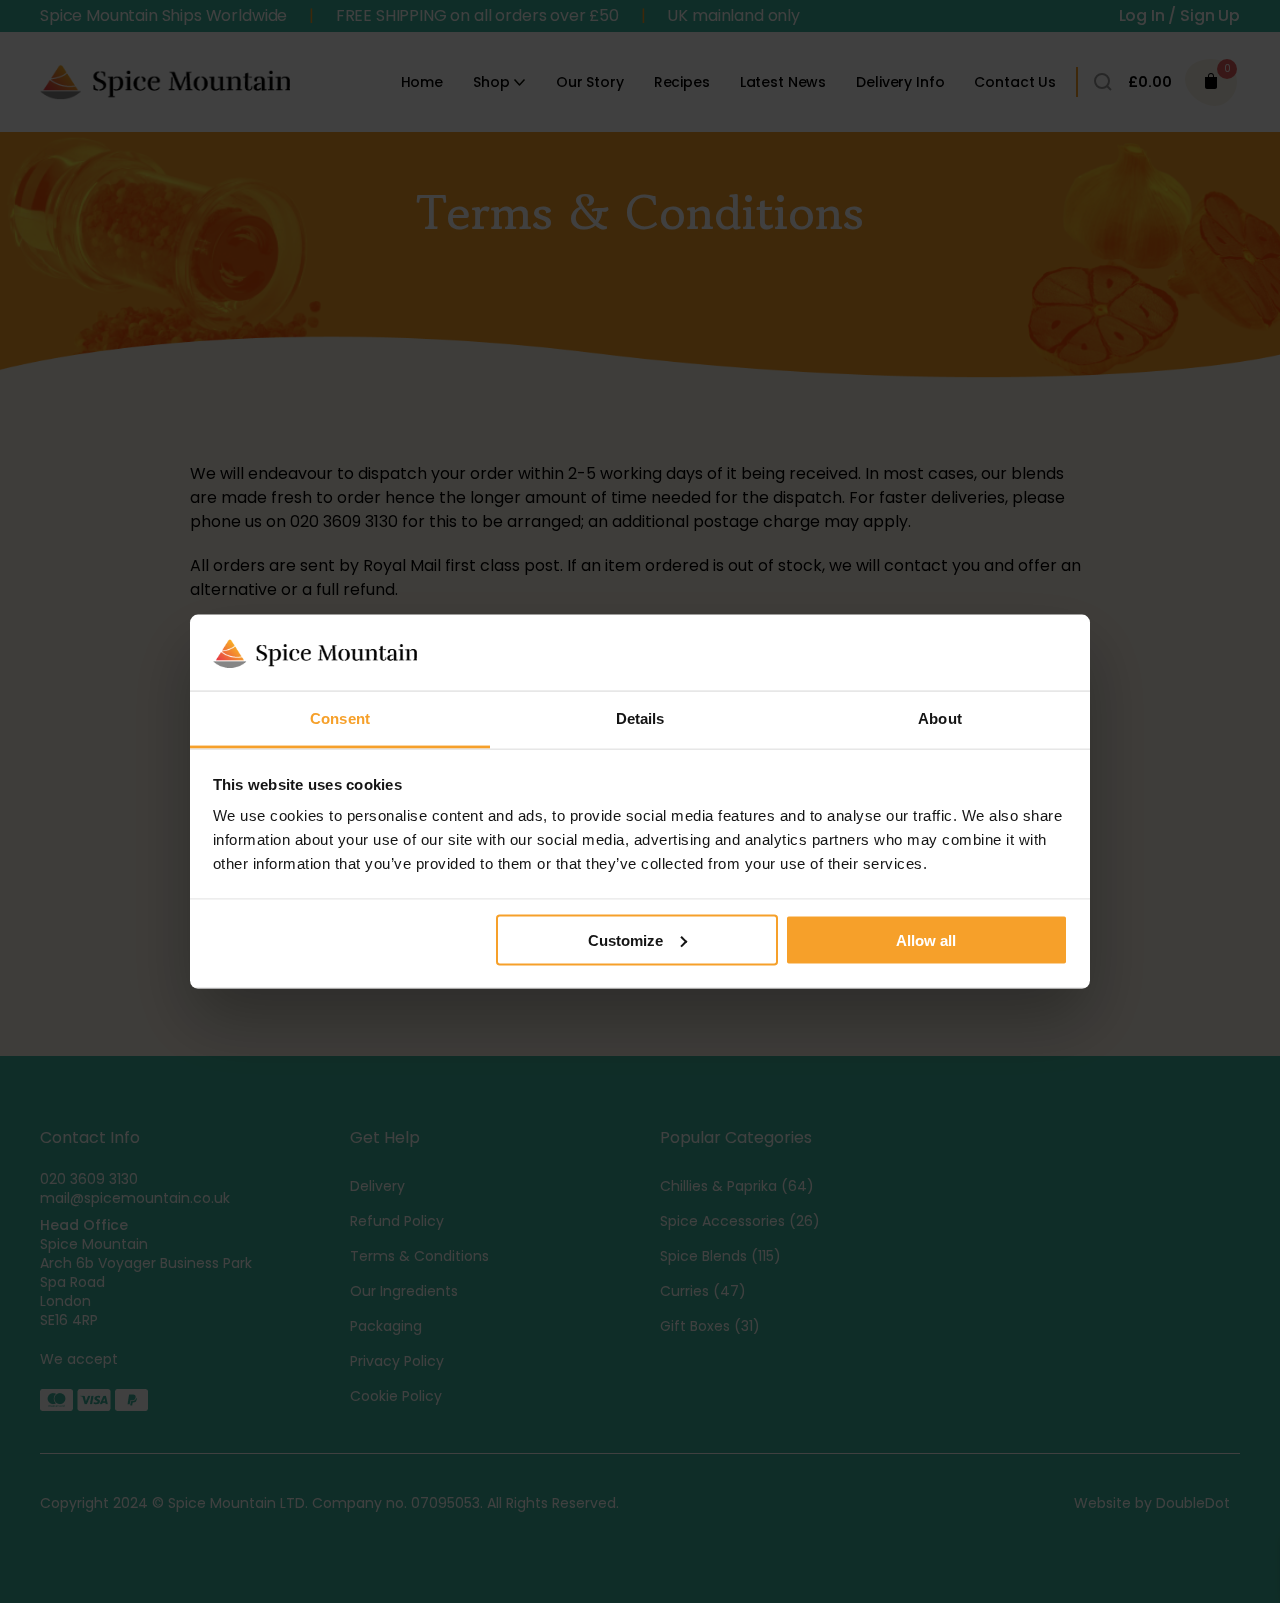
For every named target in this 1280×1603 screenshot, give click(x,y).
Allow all (926, 939)
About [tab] (940, 718)
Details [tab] (640, 718)
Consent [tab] (340, 718)
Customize (625, 939)
